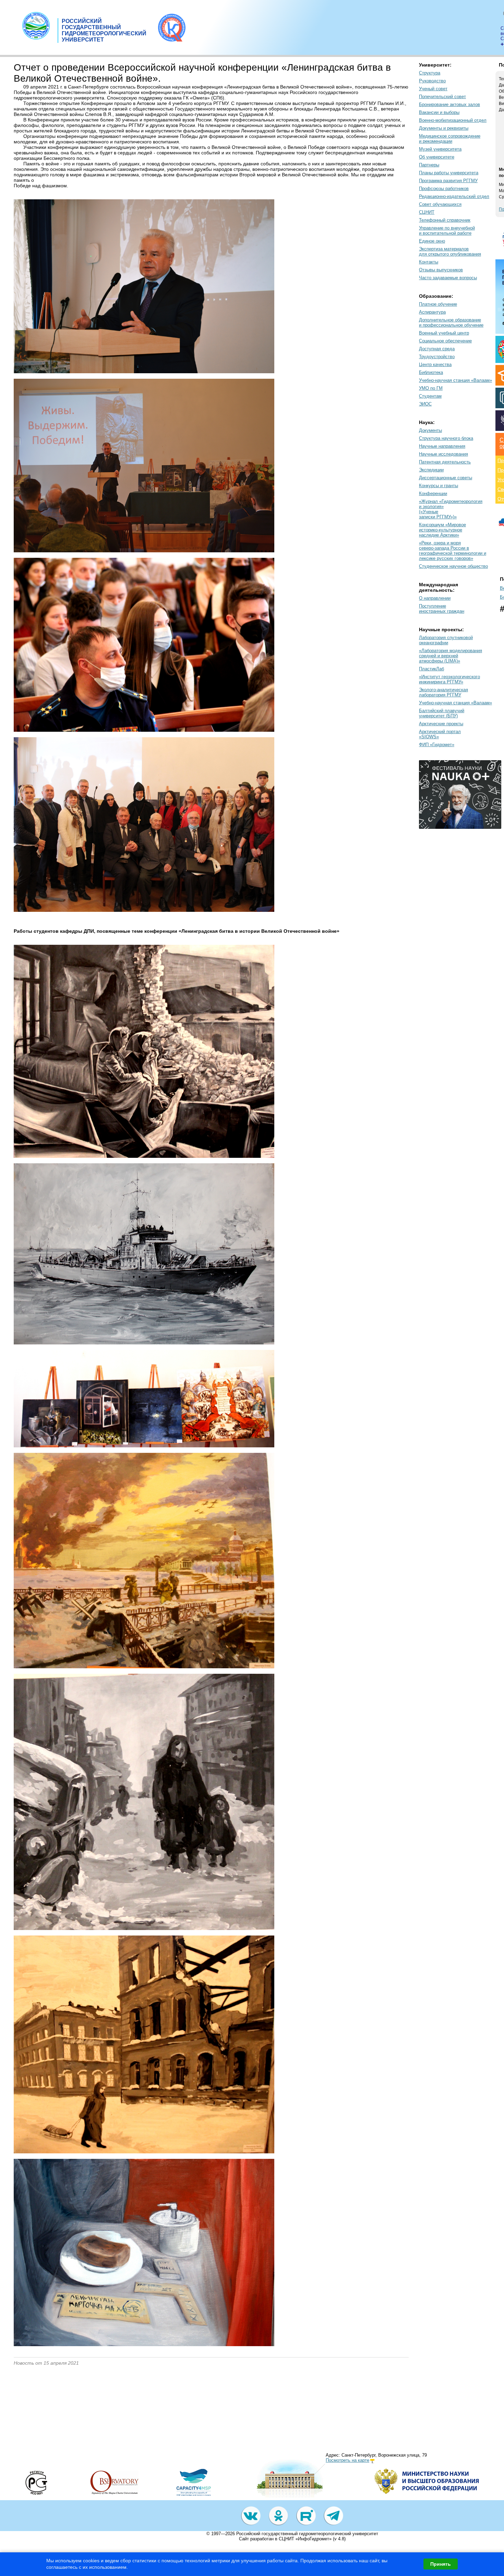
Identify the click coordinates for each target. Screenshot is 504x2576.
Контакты (429, 262)
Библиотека (431, 372)
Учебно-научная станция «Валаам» (455, 380)
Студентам (430, 396)
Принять (441, 2564)
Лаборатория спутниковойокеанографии (446, 640)
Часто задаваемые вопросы (448, 278)
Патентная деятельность (445, 462)
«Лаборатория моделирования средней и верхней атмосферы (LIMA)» (451, 656)
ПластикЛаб (431, 669)
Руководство (432, 81)
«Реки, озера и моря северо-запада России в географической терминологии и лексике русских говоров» (453, 551)
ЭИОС (425, 404)
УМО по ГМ (431, 388)
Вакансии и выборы (439, 112)
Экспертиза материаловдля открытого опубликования (450, 251)
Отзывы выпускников (441, 270)
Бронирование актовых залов (449, 104)
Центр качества (435, 364)
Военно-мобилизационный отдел (453, 120)
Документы (430, 430)
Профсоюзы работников (444, 189)
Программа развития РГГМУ (448, 181)
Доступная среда (437, 349)
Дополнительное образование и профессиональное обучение (451, 322)
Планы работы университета (449, 173)
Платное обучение (438, 304)
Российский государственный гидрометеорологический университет (307, 2534)
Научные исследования (443, 454)
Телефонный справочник (445, 220)
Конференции (433, 493)
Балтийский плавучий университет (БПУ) (442, 713)
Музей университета (440, 149)
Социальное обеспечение (445, 341)
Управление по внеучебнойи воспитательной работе (447, 231)
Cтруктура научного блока (446, 438)
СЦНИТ (427, 212)
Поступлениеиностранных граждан (442, 609)
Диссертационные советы (446, 478)
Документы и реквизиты (444, 128)
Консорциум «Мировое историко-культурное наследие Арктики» (442, 530)
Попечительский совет (442, 97)
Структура (430, 73)
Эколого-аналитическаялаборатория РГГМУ (443, 692)
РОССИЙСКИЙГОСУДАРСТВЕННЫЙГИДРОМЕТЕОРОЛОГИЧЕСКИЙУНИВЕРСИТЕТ (104, 30)
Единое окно (432, 241)
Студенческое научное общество (453, 566)
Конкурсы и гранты (439, 486)
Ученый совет (433, 89)
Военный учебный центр (444, 333)
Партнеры (429, 165)
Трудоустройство (437, 357)
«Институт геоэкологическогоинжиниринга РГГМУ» (449, 679)
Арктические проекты (441, 724)
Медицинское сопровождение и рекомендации (450, 139)
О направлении (435, 598)
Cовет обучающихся (440, 204)
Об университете (437, 157)
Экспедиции (431, 470)
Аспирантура (432, 312)
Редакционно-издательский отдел (454, 196)
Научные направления (442, 446)
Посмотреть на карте (347, 2460)
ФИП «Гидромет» (437, 745)
